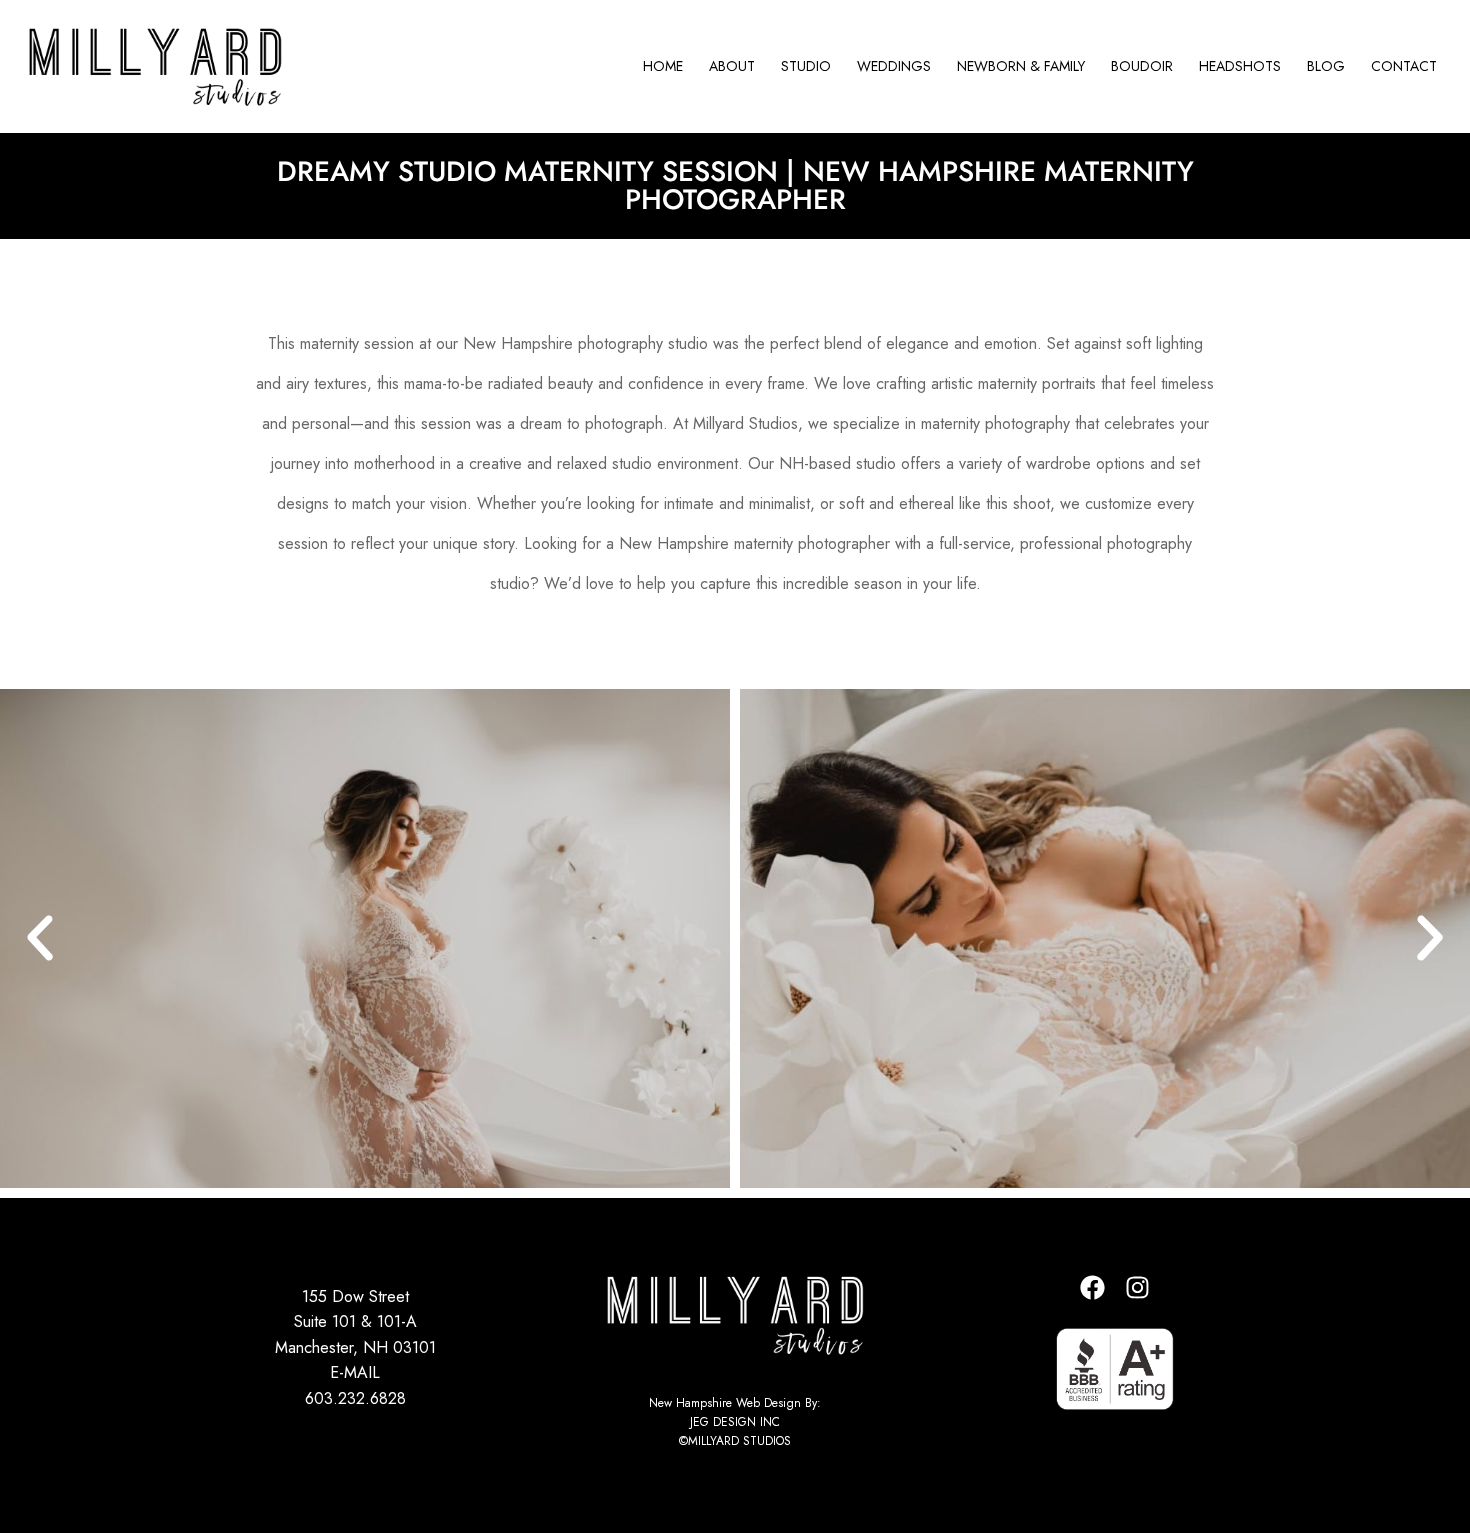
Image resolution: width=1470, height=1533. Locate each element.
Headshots (1240, 66)
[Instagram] (1138, 1288)
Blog (1326, 66)
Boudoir (1142, 66)
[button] (40, 938)
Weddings (894, 66)
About (732, 66)
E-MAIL (355, 1372)
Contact (1404, 66)
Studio (806, 66)
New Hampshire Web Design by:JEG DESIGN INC (735, 1412)
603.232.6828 (355, 1398)
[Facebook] (1093, 1288)
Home (663, 66)
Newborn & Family (1021, 66)
